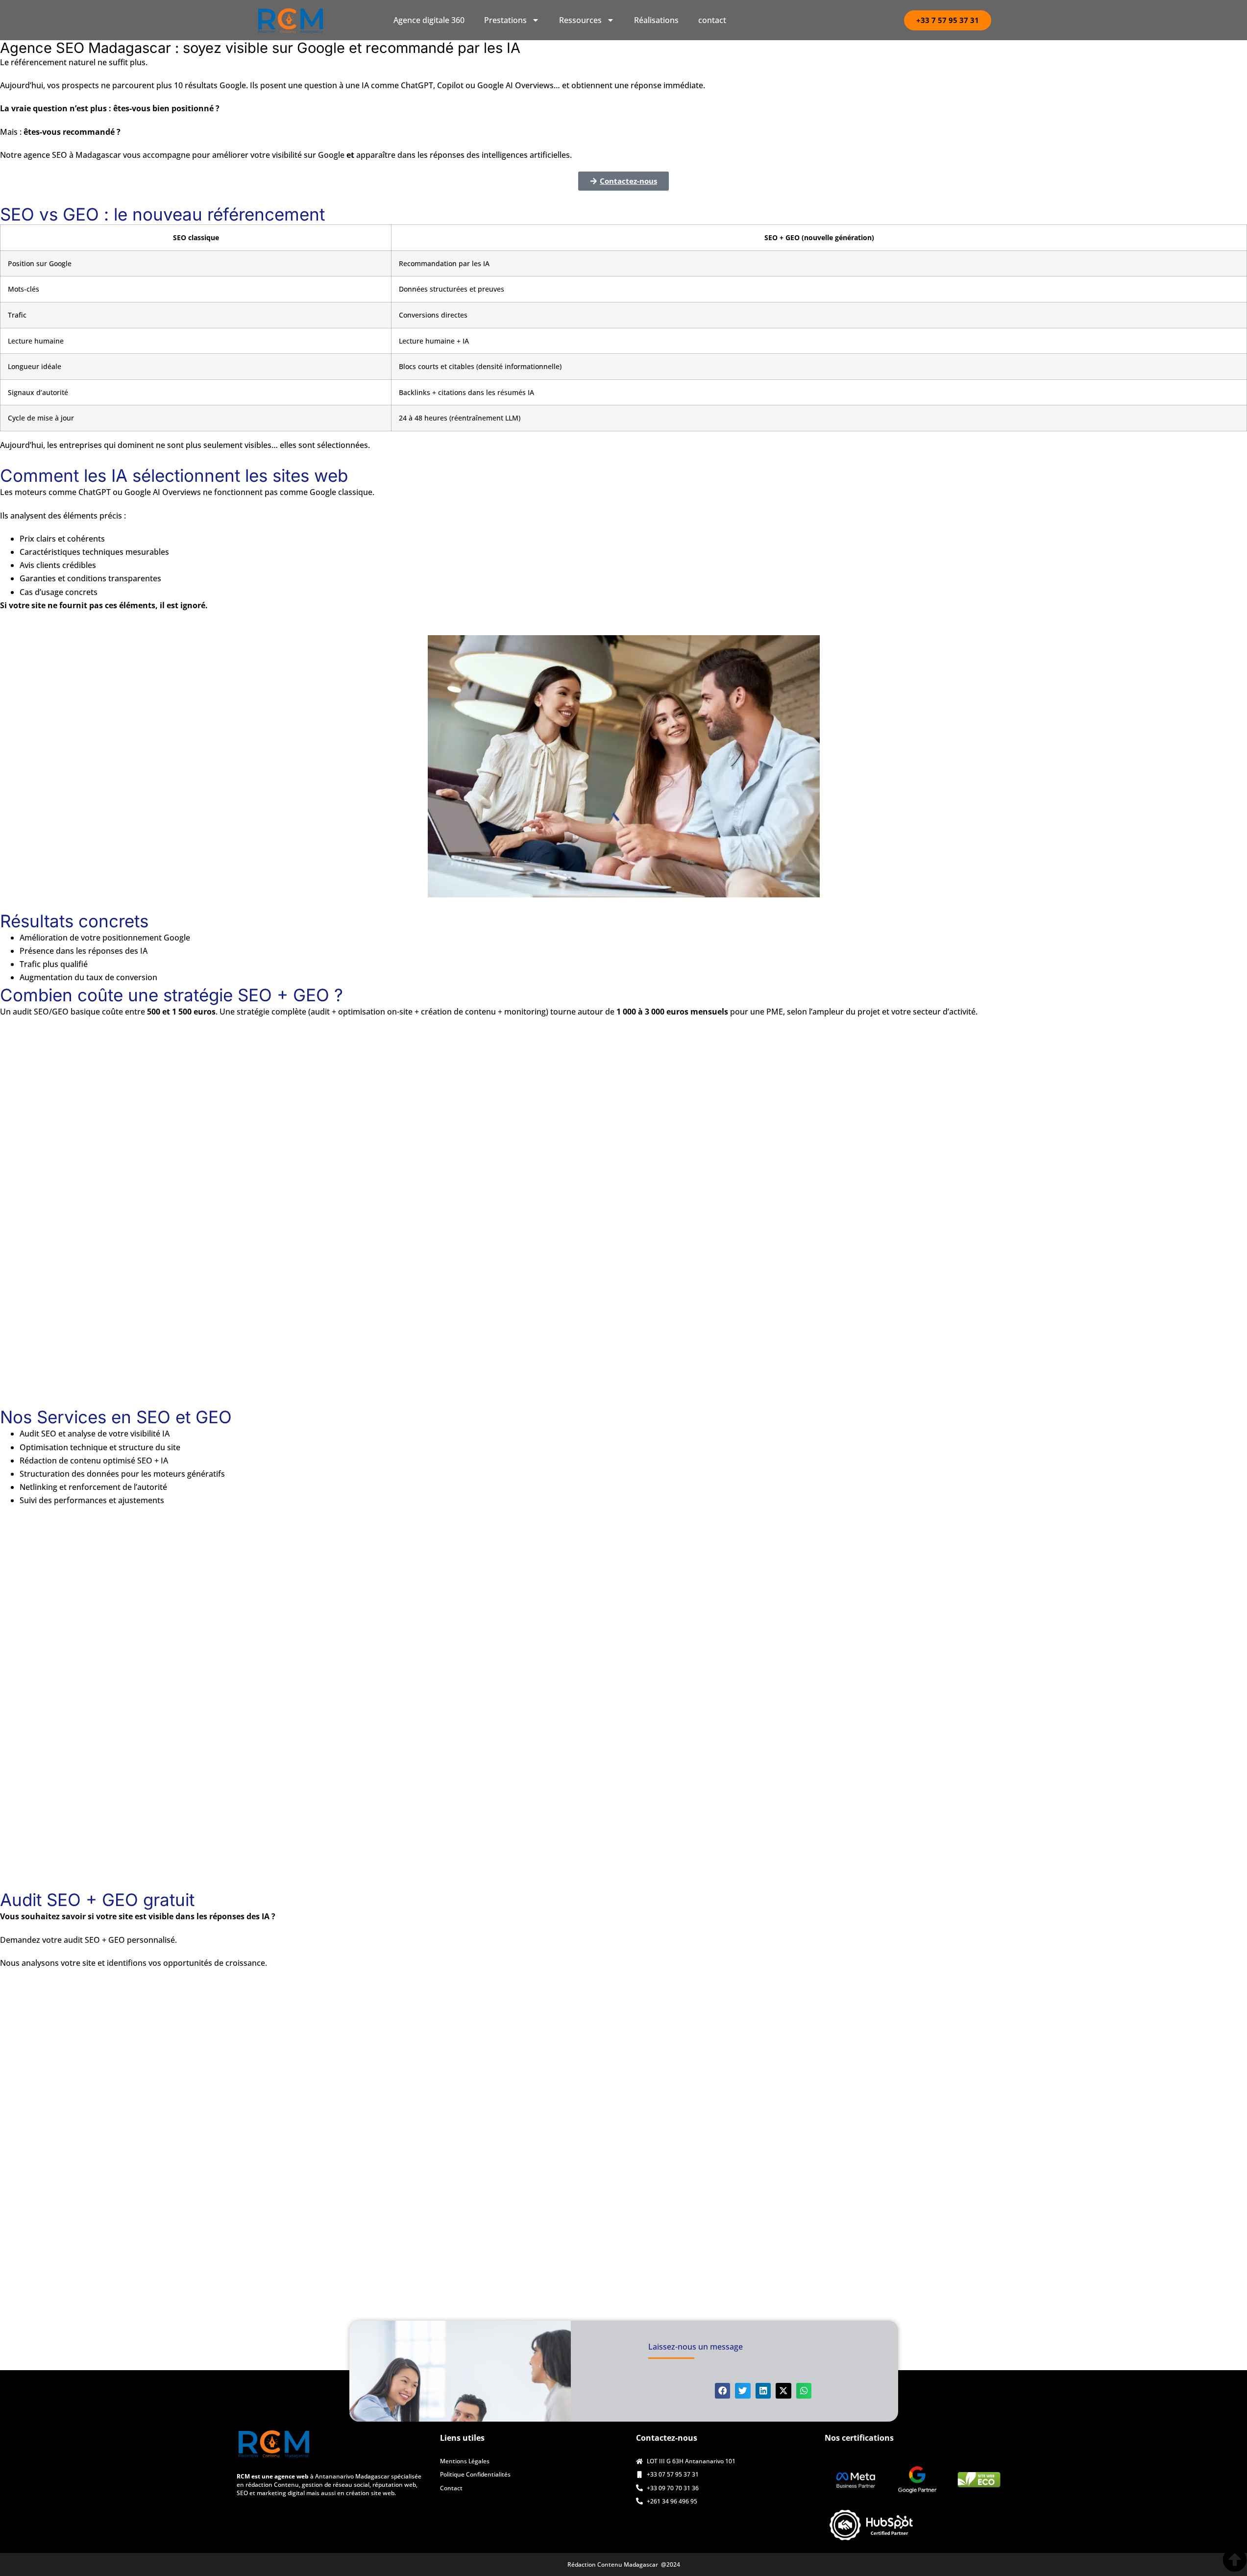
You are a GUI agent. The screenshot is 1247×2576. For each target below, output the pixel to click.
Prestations (505, 20)
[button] (723, 2391)
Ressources (580, 20)
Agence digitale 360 (429, 20)
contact (712, 20)
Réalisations (656, 20)
